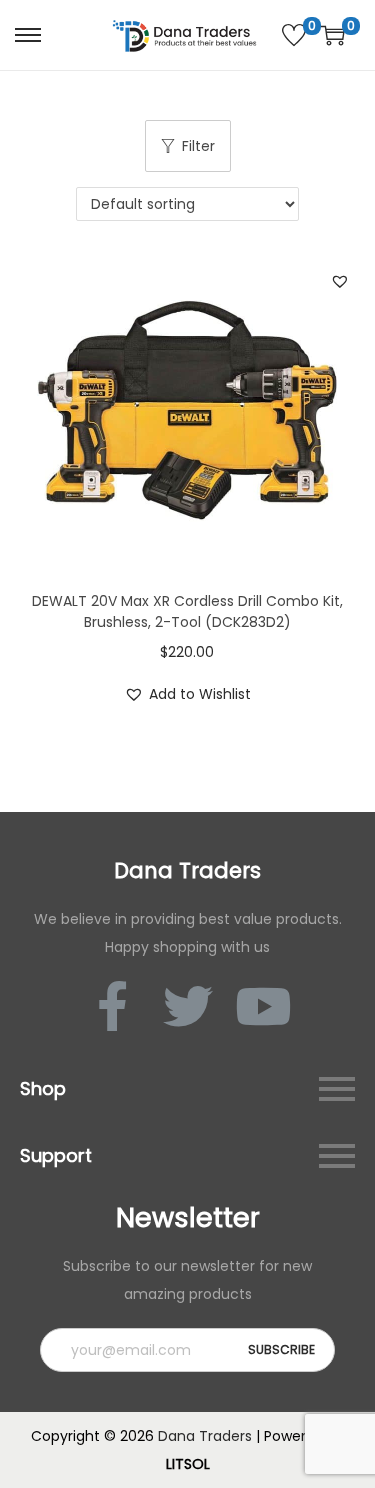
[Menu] (337, 1089)
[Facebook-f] (113, 1006)
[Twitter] (188, 1006)
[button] (340, 281)
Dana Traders (205, 1436)
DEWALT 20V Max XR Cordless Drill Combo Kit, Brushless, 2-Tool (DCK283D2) (187, 611)
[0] (294, 35)
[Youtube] (263, 1006)
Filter (198, 146)
